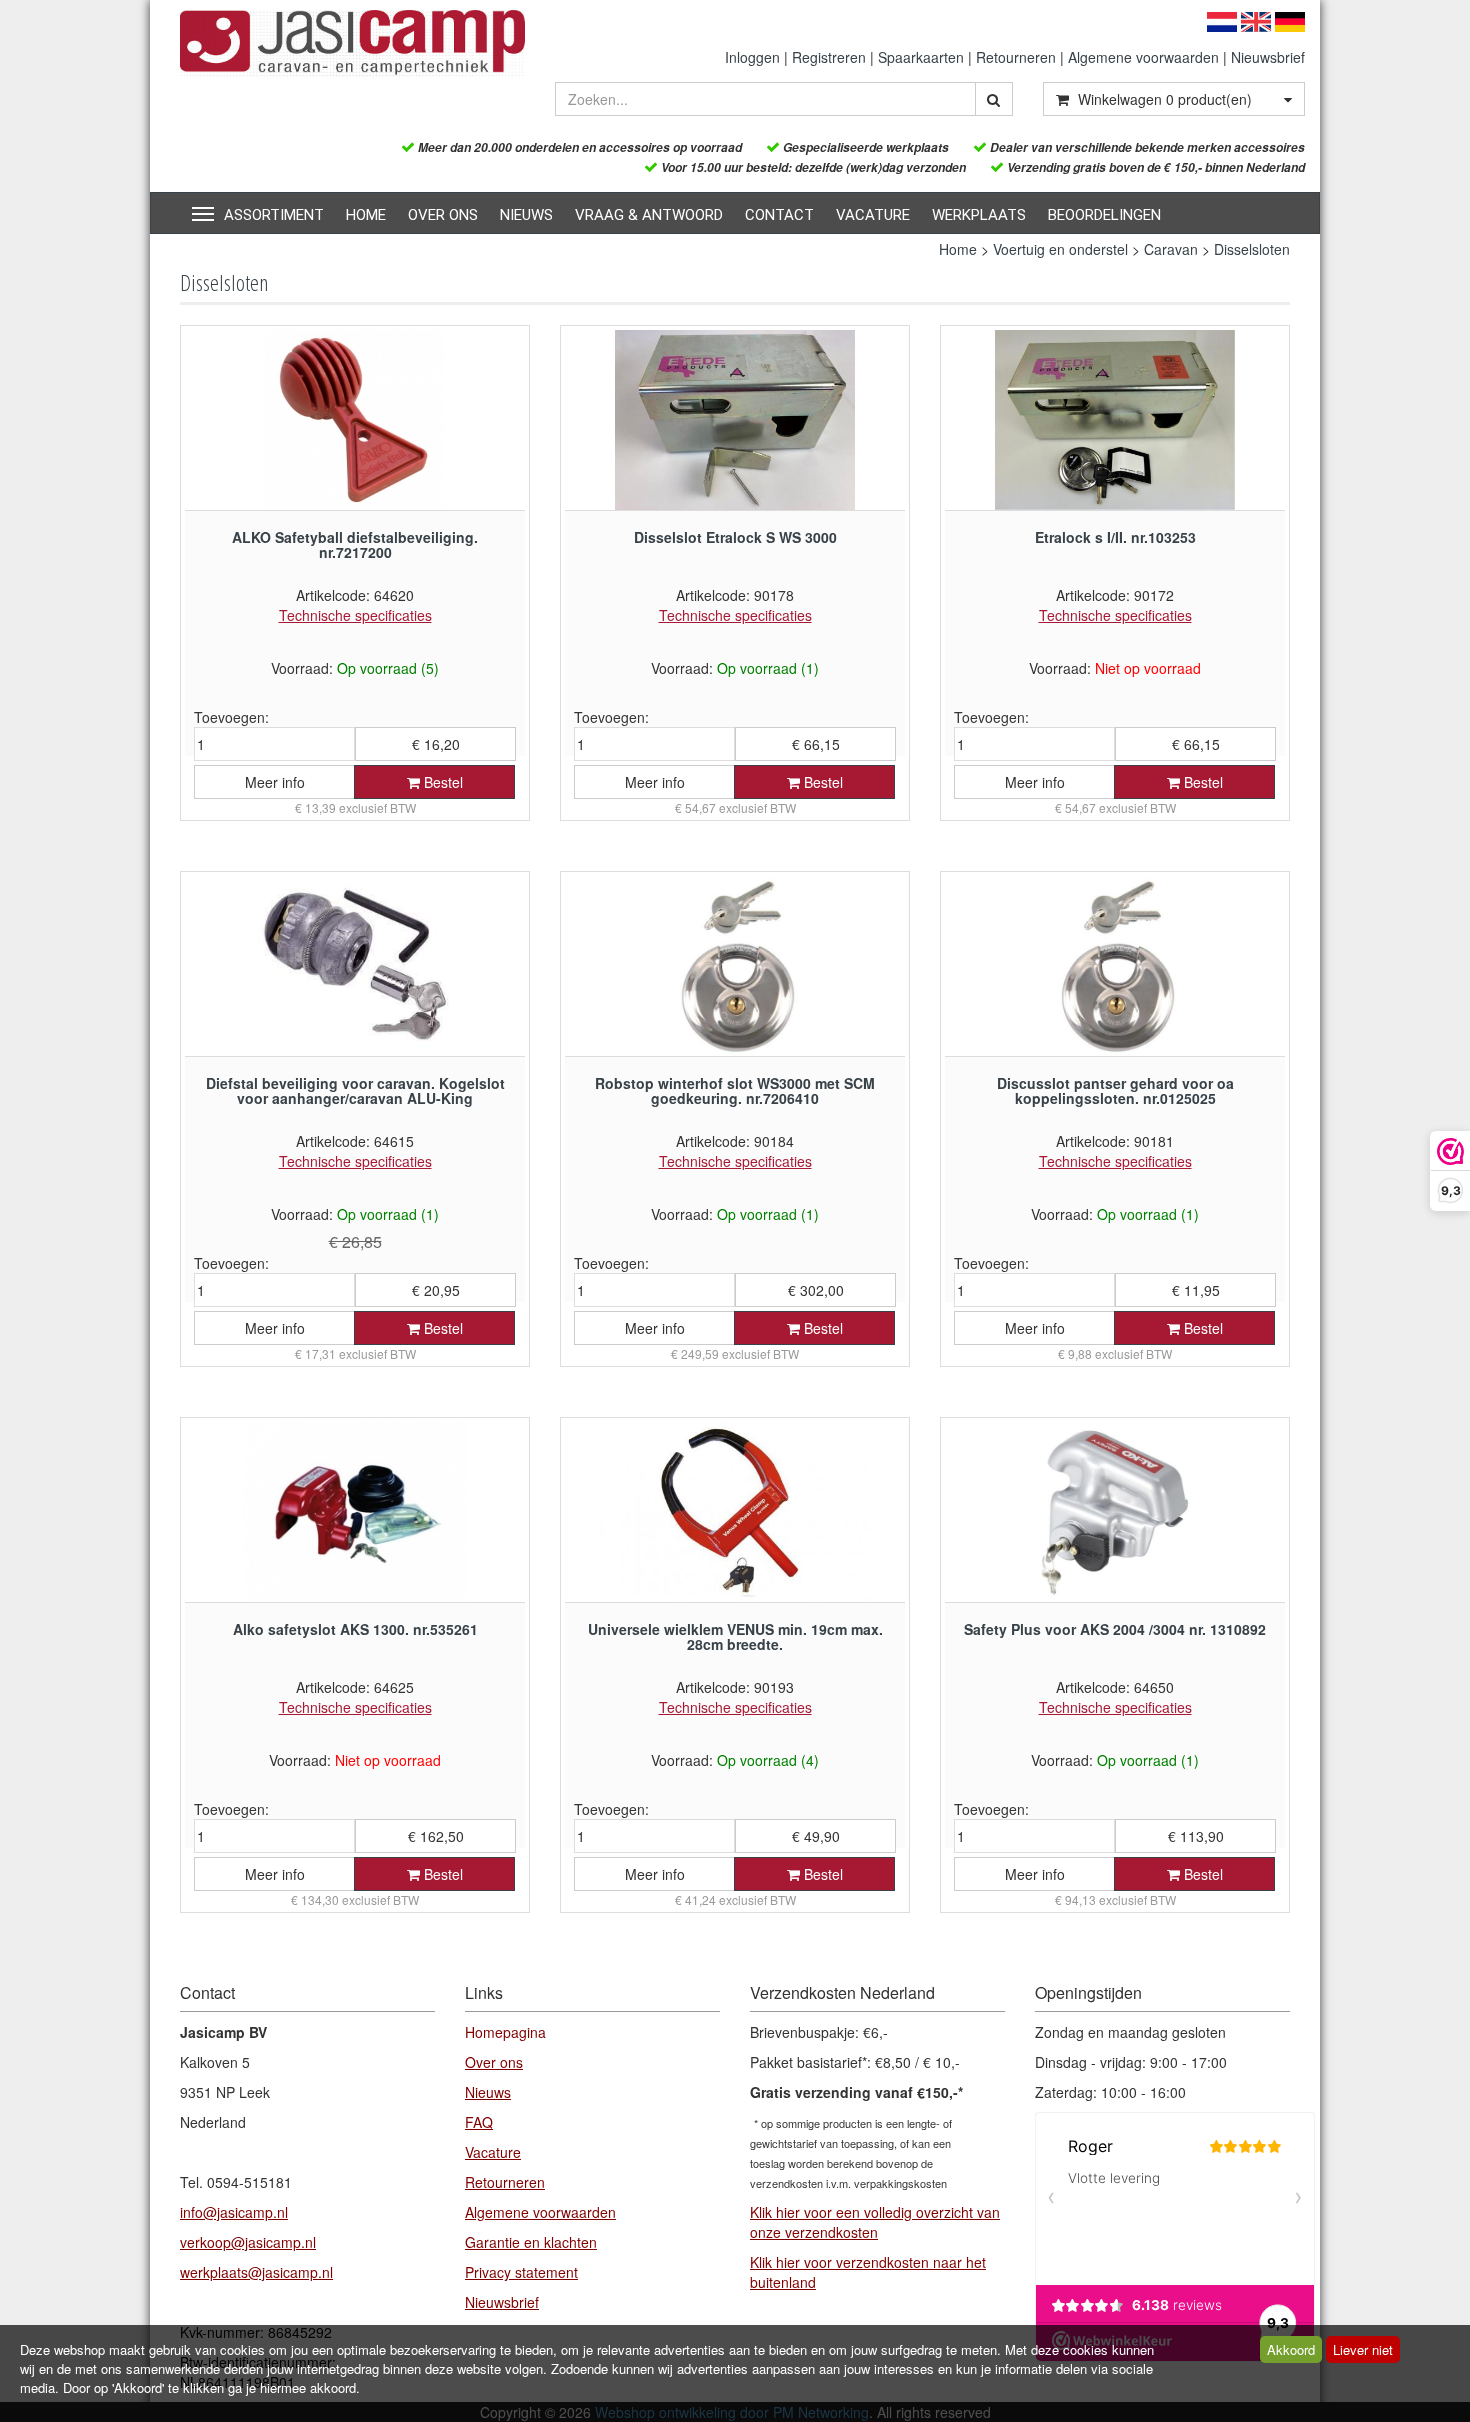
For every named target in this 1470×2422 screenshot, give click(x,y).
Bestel (441, 782)
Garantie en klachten (531, 2242)
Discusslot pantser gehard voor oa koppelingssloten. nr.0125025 (1115, 1090)
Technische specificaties (355, 615)
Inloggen (752, 57)
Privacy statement (521, 2272)
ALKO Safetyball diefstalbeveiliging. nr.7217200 (355, 544)
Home (366, 215)
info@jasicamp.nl (234, 2212)
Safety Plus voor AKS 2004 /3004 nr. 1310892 (1115, 1629)
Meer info (275, 782)
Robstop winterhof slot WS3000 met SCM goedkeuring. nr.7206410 (735, 1090)
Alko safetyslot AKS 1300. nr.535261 (355, 1629)
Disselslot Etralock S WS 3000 (735, 537)
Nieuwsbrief (1268, 57)
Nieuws (526, 215)
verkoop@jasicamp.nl (248, 2242)
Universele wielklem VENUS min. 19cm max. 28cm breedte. (735, 1636)
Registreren (829, 57)
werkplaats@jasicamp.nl (256, 2272)
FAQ (479, 2122)
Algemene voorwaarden (1143, 57)
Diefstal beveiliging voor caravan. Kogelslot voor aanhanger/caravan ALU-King (355, 1090)
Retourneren (1016, 57)
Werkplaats (979, 215)
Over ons (443, 215)
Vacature (873, 215)
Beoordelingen (1104, 215)
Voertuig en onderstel (1060, 249)
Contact (779, 215)
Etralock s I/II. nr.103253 (1115, 537)
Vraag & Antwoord (649, 215)
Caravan (1171, 249)
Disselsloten (1252, 249)
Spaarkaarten (921, 57)
